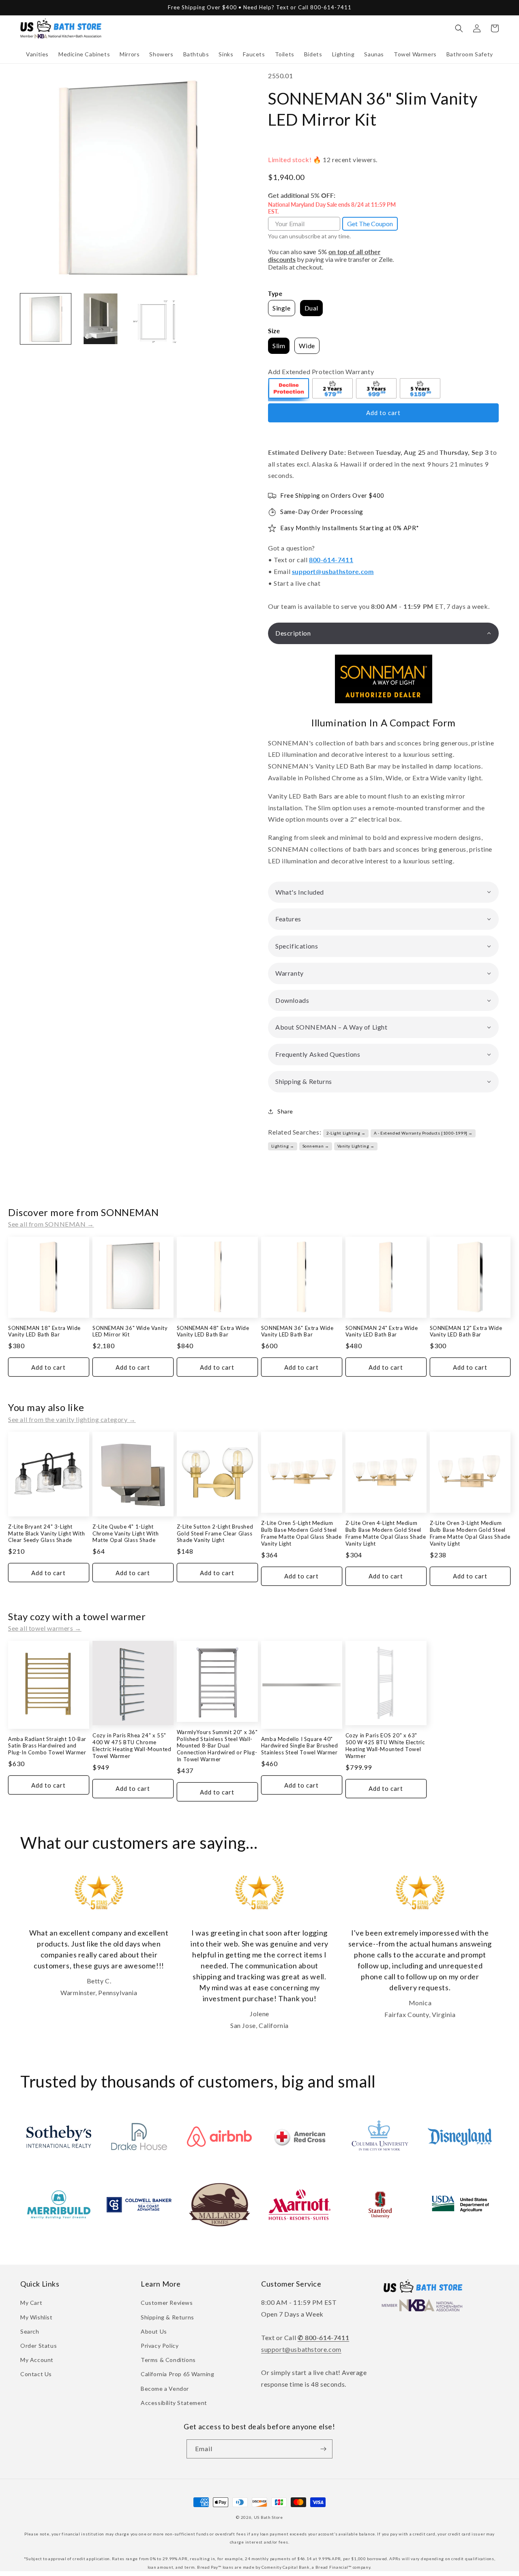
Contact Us (36, 2374)
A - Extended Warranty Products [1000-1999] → (423, 1133)
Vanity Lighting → (356, 1146)
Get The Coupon (370, 224)
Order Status (39, 2346)
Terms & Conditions (168, 2360)
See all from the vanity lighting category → (72, 1419)
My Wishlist (36, 2317)
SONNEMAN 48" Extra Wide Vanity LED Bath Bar (213, 1331)
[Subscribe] (323, 2449)
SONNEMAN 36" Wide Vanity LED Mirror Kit (130, 1331)
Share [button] (285, 1111)
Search (30, 2331)
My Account (37, 2360)
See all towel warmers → (45, 1628)
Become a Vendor (165, 2389)
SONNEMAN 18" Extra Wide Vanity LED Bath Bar (44, 1331)
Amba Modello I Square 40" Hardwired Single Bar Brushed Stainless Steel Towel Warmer (300, 1746)
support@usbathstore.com (333, 571)
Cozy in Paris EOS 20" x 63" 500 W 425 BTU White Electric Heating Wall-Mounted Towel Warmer (385, 1746)
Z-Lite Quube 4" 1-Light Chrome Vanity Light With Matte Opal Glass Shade (125, 1533)
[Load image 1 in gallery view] (46, 319)
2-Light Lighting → (346, 1133)
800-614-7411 (331, 560)
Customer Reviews (167, 2303)
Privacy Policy (160, 2346)
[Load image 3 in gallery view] (155, 319)
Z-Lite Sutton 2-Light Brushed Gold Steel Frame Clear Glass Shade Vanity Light (215, 1533)
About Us (154, 2331)
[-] (289, 390)
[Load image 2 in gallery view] (100, 319)
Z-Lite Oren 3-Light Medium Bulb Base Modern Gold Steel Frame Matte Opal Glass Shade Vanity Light (470, 1533)
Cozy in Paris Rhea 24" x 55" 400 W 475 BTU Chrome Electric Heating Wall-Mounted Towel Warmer (132, 1746)
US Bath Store (268, 2517)
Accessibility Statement (174, 2403)
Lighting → (283, 1146)
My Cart (31, 2303)
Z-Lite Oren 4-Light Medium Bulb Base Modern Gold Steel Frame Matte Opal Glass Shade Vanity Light (386, 1533)
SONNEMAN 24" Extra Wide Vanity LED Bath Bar (382, 1331)
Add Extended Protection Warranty (321, 372)
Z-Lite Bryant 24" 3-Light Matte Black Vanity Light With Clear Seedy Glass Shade (46, 1533)
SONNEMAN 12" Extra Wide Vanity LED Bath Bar (466, 1331)
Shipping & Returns (167, 2317)
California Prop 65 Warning (178, 2374)
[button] (37, 54)
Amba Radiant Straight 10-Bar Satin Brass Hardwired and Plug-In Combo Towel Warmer (47, 1746)
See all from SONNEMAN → (51, 1224)
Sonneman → (316, 1146)
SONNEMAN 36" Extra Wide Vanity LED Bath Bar (297, 1331)
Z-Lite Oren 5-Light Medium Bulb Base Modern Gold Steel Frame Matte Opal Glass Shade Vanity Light (301, 1533)
